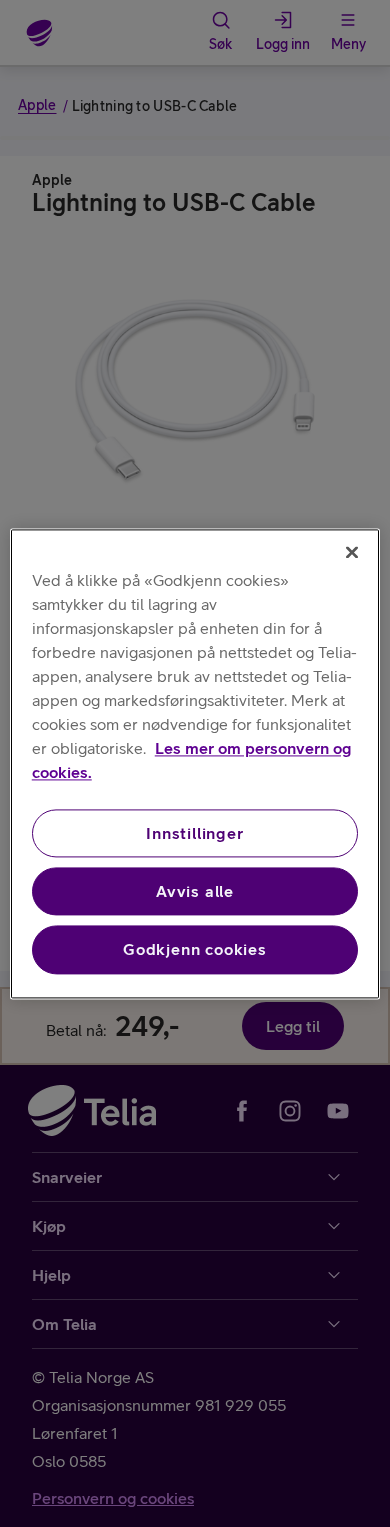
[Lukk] (352, 552)
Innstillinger (194, 833)
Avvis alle (195, 891)
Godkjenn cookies (195, 950)
